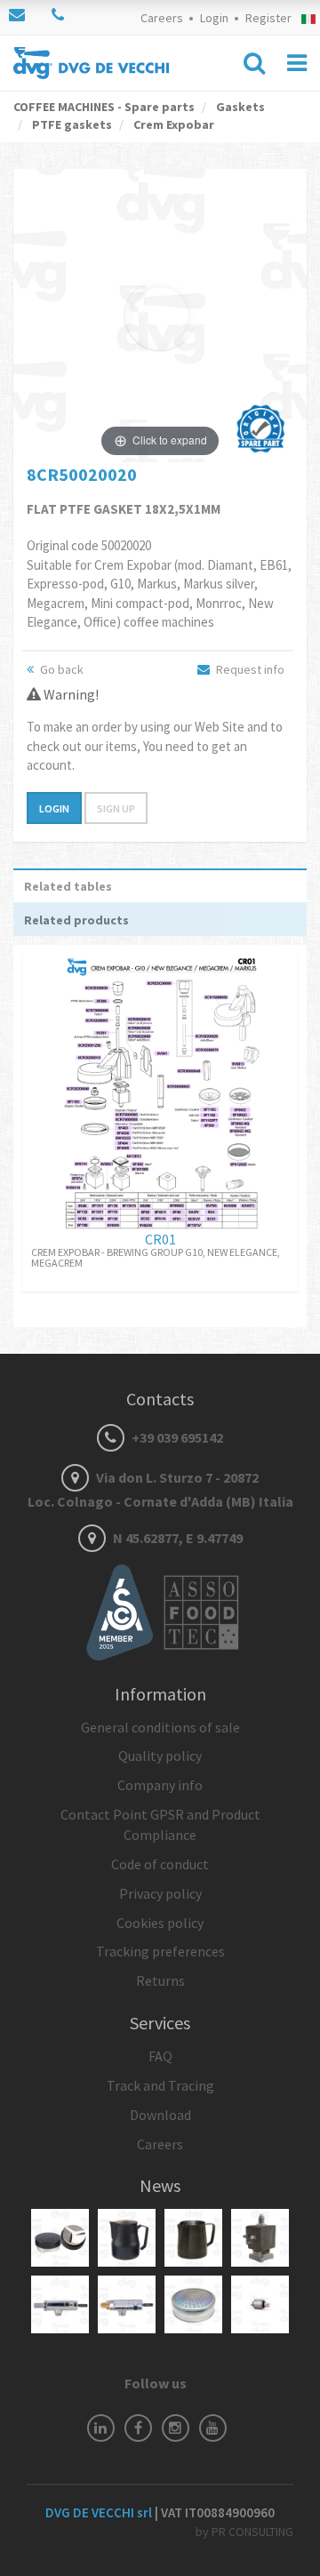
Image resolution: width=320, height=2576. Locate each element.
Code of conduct (160, 1864)
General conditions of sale (160, 1727)
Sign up (116, 808)
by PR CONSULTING (244, 2532)
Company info (160, 1785)
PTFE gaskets (71, 124)
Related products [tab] (76, 920)
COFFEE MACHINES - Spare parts (104, 107)
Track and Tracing (160, 2085)
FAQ (160, 2056)
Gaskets (239, 107)
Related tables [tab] (68, 886)
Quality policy (160, 1756)
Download (160, 2115)
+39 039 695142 (176, 1437)
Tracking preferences (160, 1951)
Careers (162, 18)
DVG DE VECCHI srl (100, 2512)
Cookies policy (160, 1923)
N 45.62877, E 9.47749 (176, 1538)
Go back (60, 669)
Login (214, 18)
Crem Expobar (172, 124)
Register (268, 18)
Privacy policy (160, 1893)
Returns (160, 1980)
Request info (249, 669)
